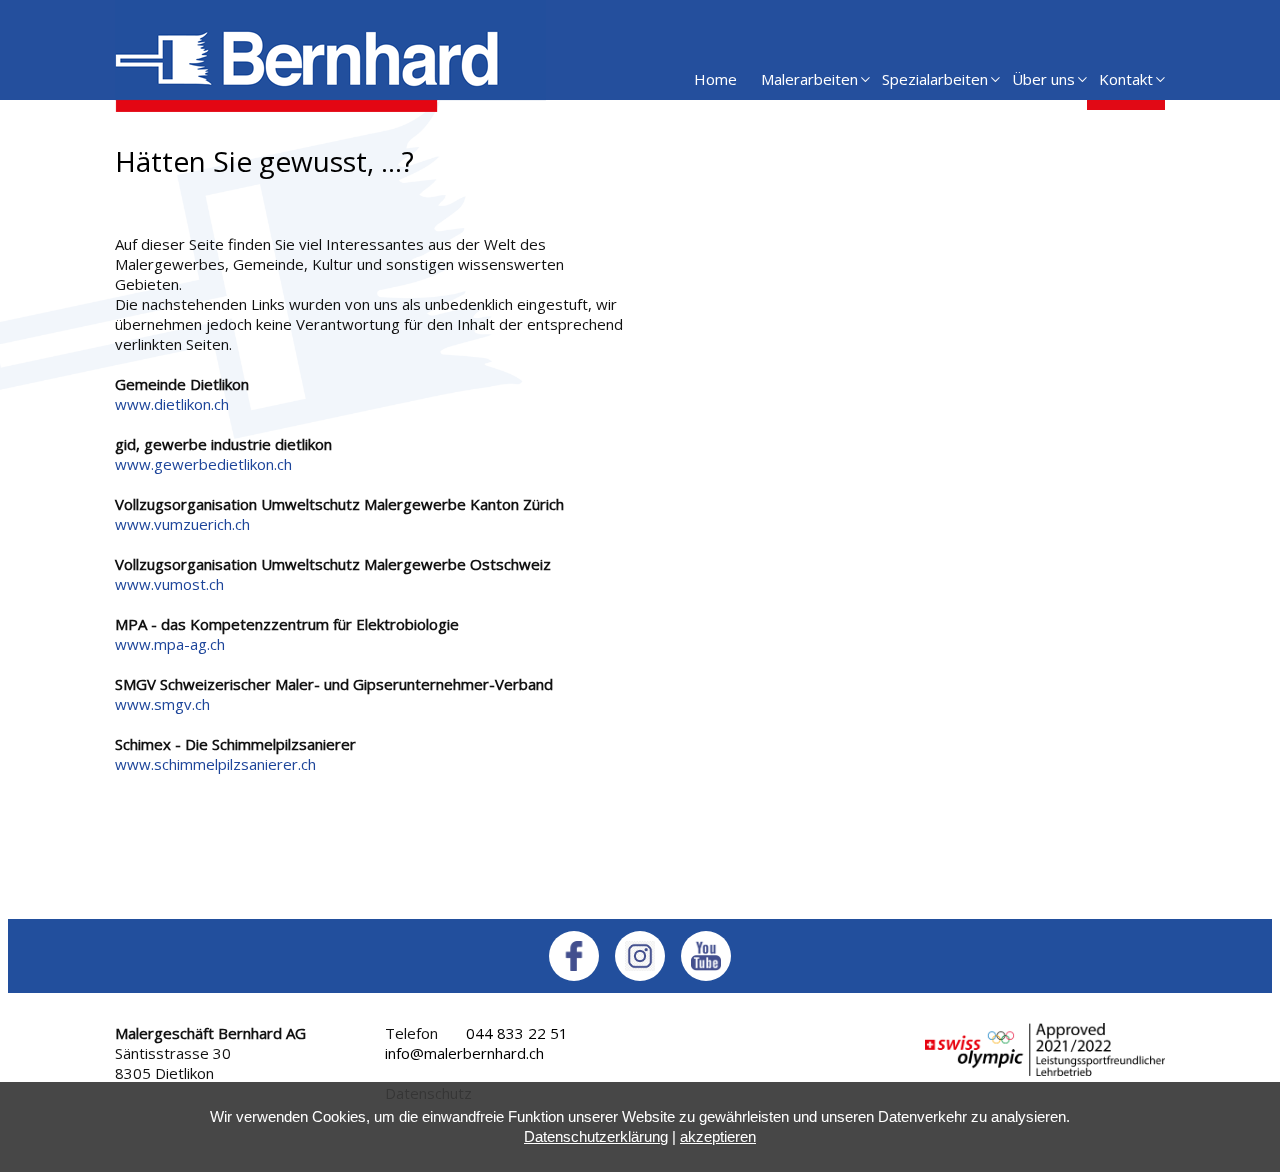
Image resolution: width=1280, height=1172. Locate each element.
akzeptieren (718, 1136)
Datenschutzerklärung (596, 1136)
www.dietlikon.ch (172, 404)
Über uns (1043, 79)
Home (715, 79)
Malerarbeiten (809, 79)
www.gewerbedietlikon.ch (203, 464)
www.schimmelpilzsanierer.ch (215, 764)
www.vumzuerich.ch (182, 524)
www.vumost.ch (169, 584)
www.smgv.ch (162, 704)
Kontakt (1126, 79)
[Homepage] (330, 106)
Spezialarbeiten (935, 79)
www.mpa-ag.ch (170, 644)
